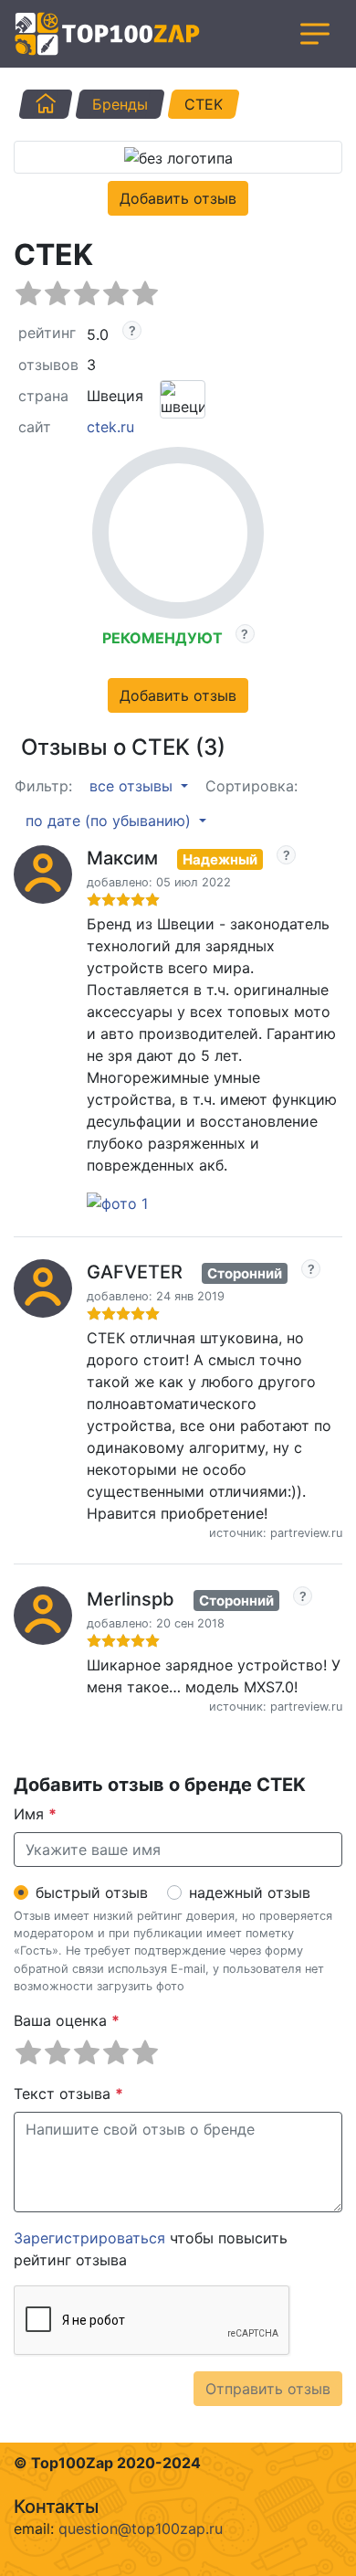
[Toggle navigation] (315, 34)
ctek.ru (110, 427)
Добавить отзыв (178, 198)
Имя (35, 1814)
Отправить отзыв (268, 2389)
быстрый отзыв (92, 1892)
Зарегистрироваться (89, 2238)
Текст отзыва (68, 2094)
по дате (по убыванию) (110, 821)
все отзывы (133, 786)
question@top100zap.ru (141, 2528)
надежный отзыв (250, 1892)
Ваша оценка (67, 2020)
